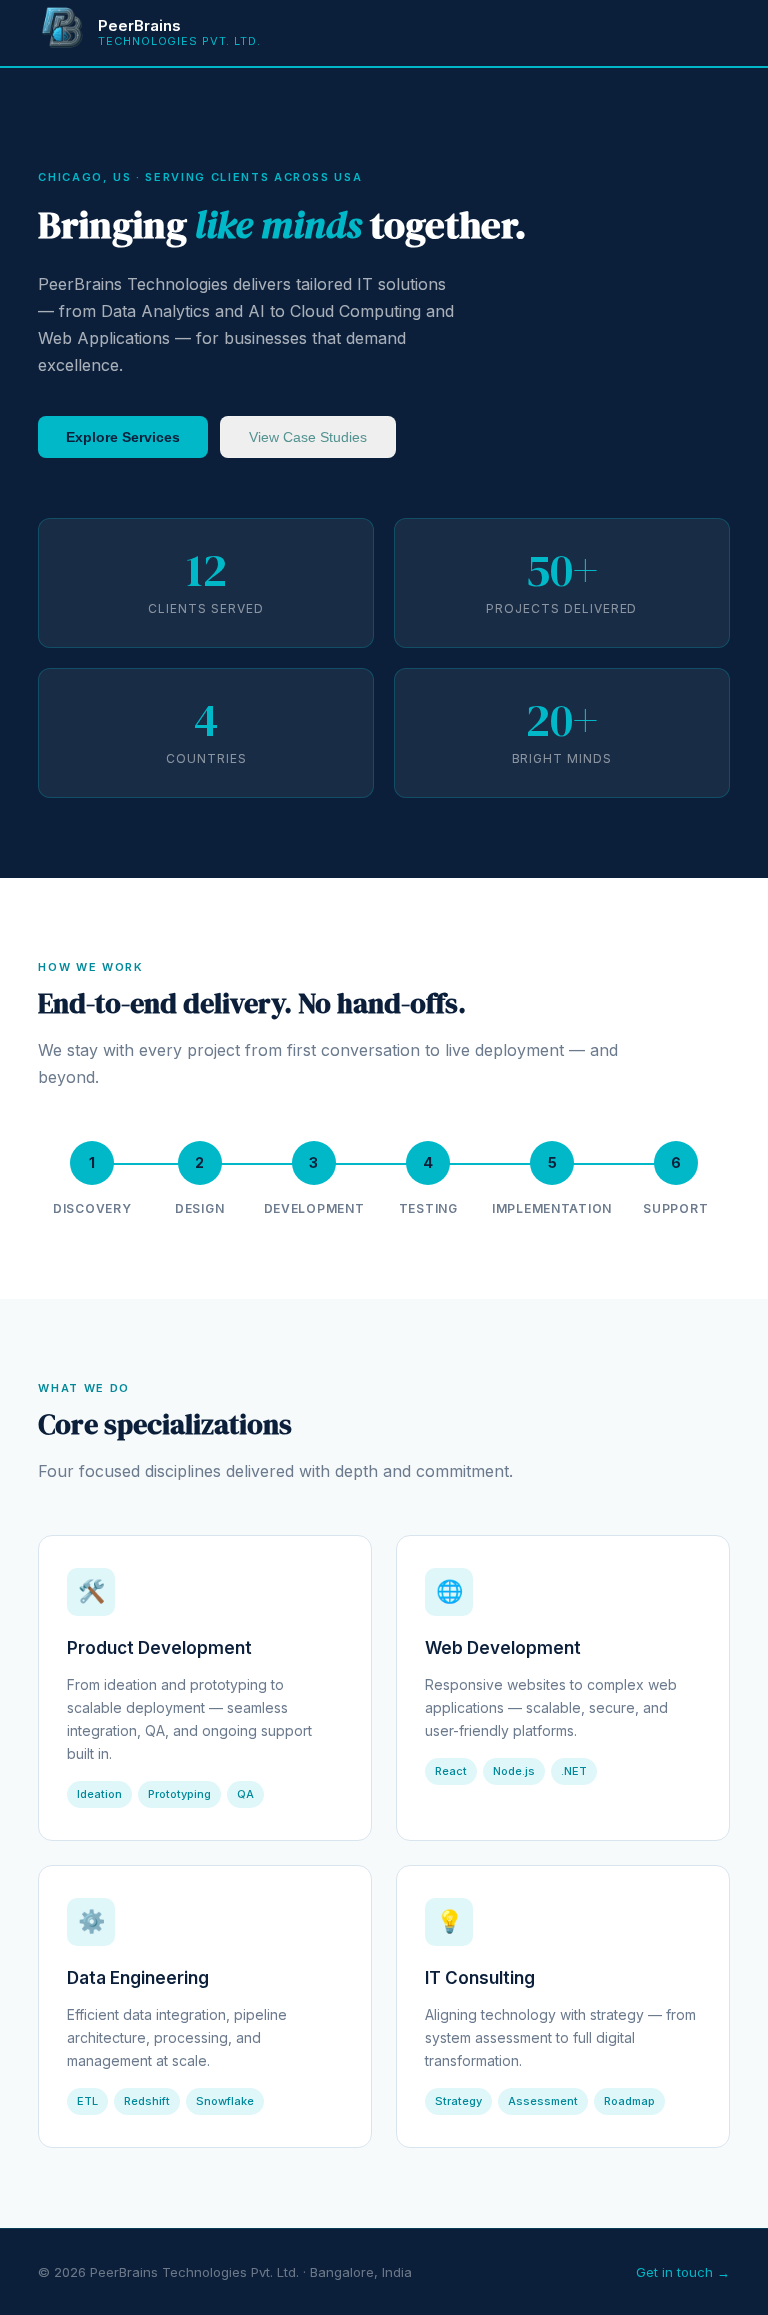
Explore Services (123, 437)
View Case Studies (308, 437)
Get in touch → (683, 2272)
